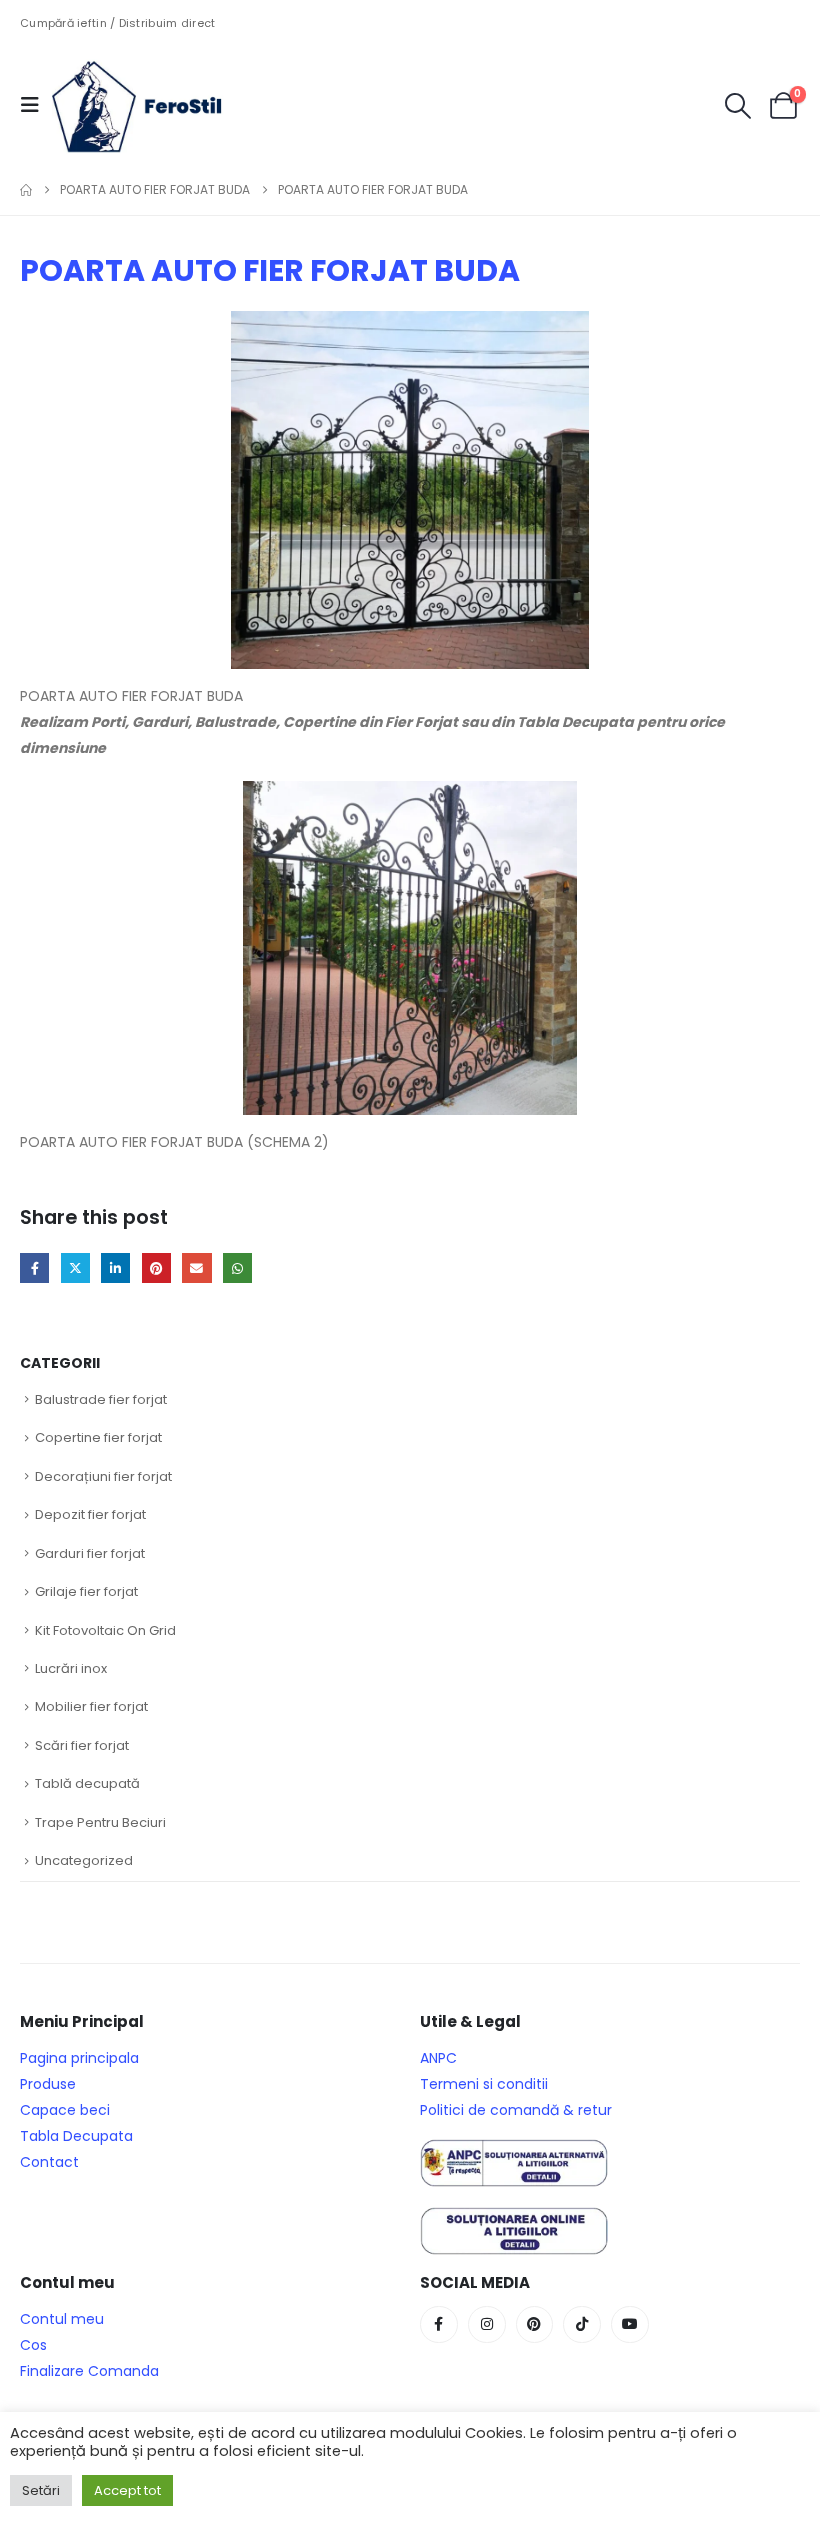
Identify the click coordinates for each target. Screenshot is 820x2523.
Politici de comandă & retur (516, 2110)
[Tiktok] (582, 2325)
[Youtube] (630, 2325)
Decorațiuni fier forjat (103, 1476)
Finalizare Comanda (89, 2371)
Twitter (75, 1267)
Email (196, 1267)
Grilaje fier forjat (86, 1591)
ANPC (438, 2058)
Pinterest (156, 1267)
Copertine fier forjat (98, 1437)
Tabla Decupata (76, 2136)
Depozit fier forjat (90, 1514)
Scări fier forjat (82, 1745)
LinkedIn (115, 1267)
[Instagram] (487, 2325)
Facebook (34, 1267)
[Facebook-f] (439, 2325)
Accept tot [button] (127, 2490)
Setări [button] (41, 2490)
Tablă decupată (87, 1783)
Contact (49, 2162)
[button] (36, 105)
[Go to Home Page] (26, 190)
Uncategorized (84, 1860)
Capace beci (65, 2110)
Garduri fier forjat (90, 1553)
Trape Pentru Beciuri (100, 1822)
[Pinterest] (535, 2325)
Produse (48, 2084)
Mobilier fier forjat (91, 1706)
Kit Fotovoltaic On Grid (105, 1630)
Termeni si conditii (484, 2084)
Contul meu (62, 2319)
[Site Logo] (152, 105)
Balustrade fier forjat (101, 1399)
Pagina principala (79, 2058)
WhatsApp (237, 1267)
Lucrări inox (71, 1668)
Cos (33, 2345)
